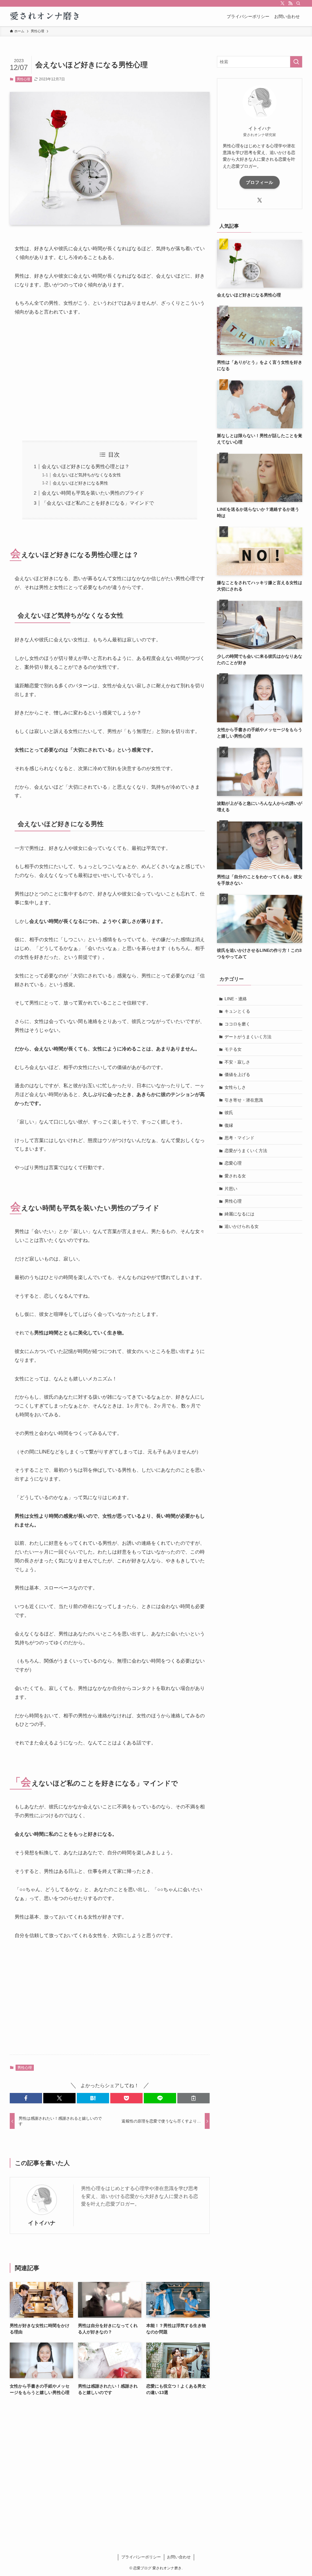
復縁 (229, 1125)
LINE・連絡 (236, 999)
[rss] (290, 3)
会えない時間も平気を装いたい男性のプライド (93, 493)
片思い (231, 1189)
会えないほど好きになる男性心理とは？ (86, 466)
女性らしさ (235, 1087)
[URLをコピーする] (193, 2098)
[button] (26, 2098)
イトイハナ (42, 2223)
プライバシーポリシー (141, 2557)
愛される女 (235, 1176)
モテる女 (233, 1049)
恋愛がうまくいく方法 (246, 1151)
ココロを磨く (237, 1024)
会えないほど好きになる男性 (80, 483)
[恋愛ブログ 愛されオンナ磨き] (46, 16)
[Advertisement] (110, 379)
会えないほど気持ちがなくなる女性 (87, 475)
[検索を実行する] (296, 62)
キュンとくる (237, 1011)
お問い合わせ (179, 2557)
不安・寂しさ (237, 1062)
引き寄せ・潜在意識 (244, 1100)
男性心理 (23, 79)
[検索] (298, 3)
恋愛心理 (233, 1163)
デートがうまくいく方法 (248, 1037)
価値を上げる (237, 1074)
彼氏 (229, 1113)
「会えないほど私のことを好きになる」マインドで (98, 503)
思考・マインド (239, 1138)
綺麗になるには (239, 1214)
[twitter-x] (282, 3)
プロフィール (260, 182)
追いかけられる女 (242, 1226)
